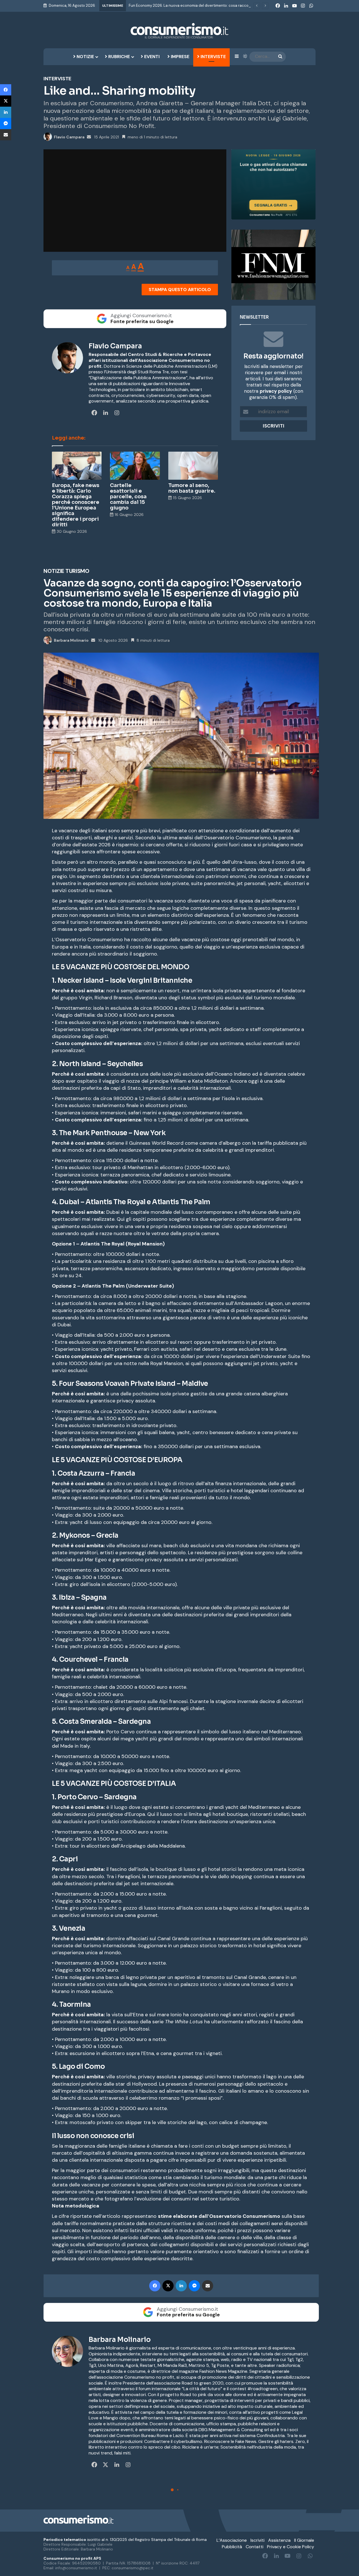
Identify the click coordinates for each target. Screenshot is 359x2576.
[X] (6, 101)
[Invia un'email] (89, 137)
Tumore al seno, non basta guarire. (192, 488)
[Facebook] (6, 90)
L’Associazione (232, 2540)
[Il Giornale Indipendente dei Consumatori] (179, 31)
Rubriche (118, 57)
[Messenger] (6, 124)
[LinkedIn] (6, 112)
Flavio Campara (69, 137)
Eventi (151, 57)
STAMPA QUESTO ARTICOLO (180, 290)
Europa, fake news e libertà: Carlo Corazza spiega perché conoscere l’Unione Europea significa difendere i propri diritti (76, 505)
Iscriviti (257, 2540)
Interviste (213, 57)
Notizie (85, 57)
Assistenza (279, 2540)
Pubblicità (232, 2547)
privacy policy (276, 391)
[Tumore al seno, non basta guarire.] (193, 466)
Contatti (255, 2547)
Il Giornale (304, 2540)
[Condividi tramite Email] (6, 135)
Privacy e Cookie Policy (291, 2547)
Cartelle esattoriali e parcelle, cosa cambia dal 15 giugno (128, 497)
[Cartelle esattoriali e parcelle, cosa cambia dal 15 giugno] (135, 466)
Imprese (179, 57)
